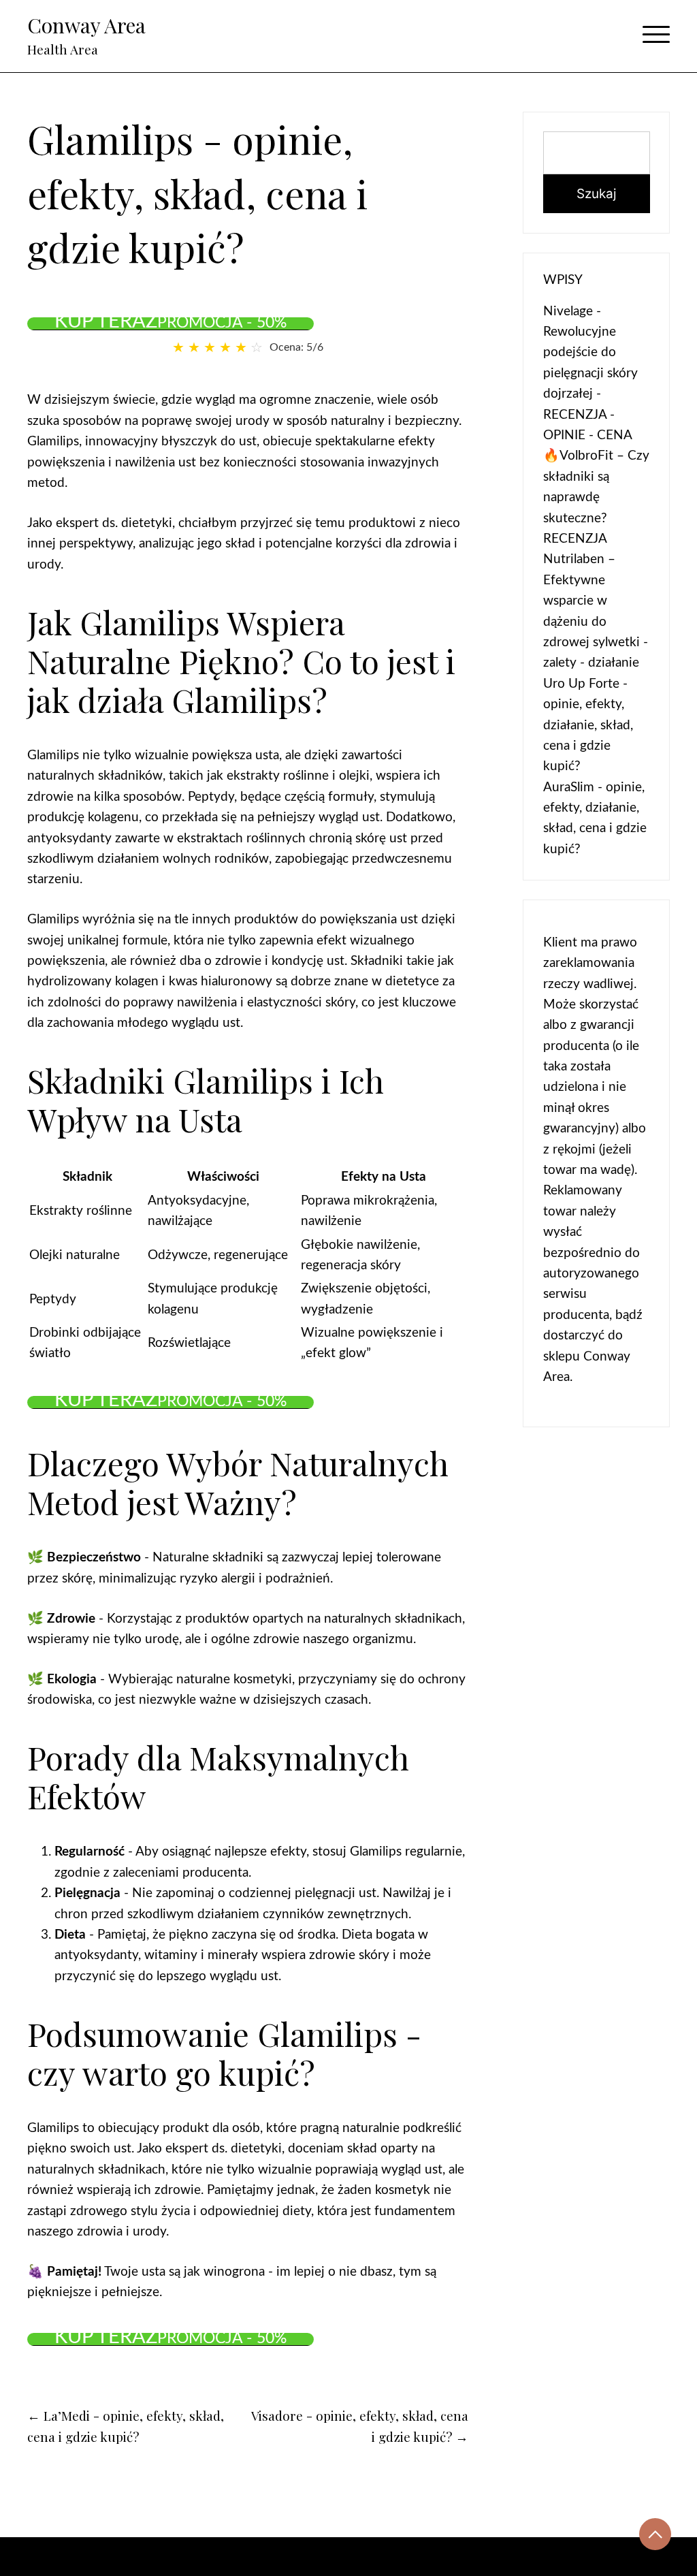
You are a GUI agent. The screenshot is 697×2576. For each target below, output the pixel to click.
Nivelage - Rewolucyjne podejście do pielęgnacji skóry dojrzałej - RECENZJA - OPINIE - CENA (590, 373)
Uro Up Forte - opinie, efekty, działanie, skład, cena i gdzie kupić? (588, 726)
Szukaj (597, 194)
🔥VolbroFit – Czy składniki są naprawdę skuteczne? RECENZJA (596, 497)
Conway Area (86, 25)
